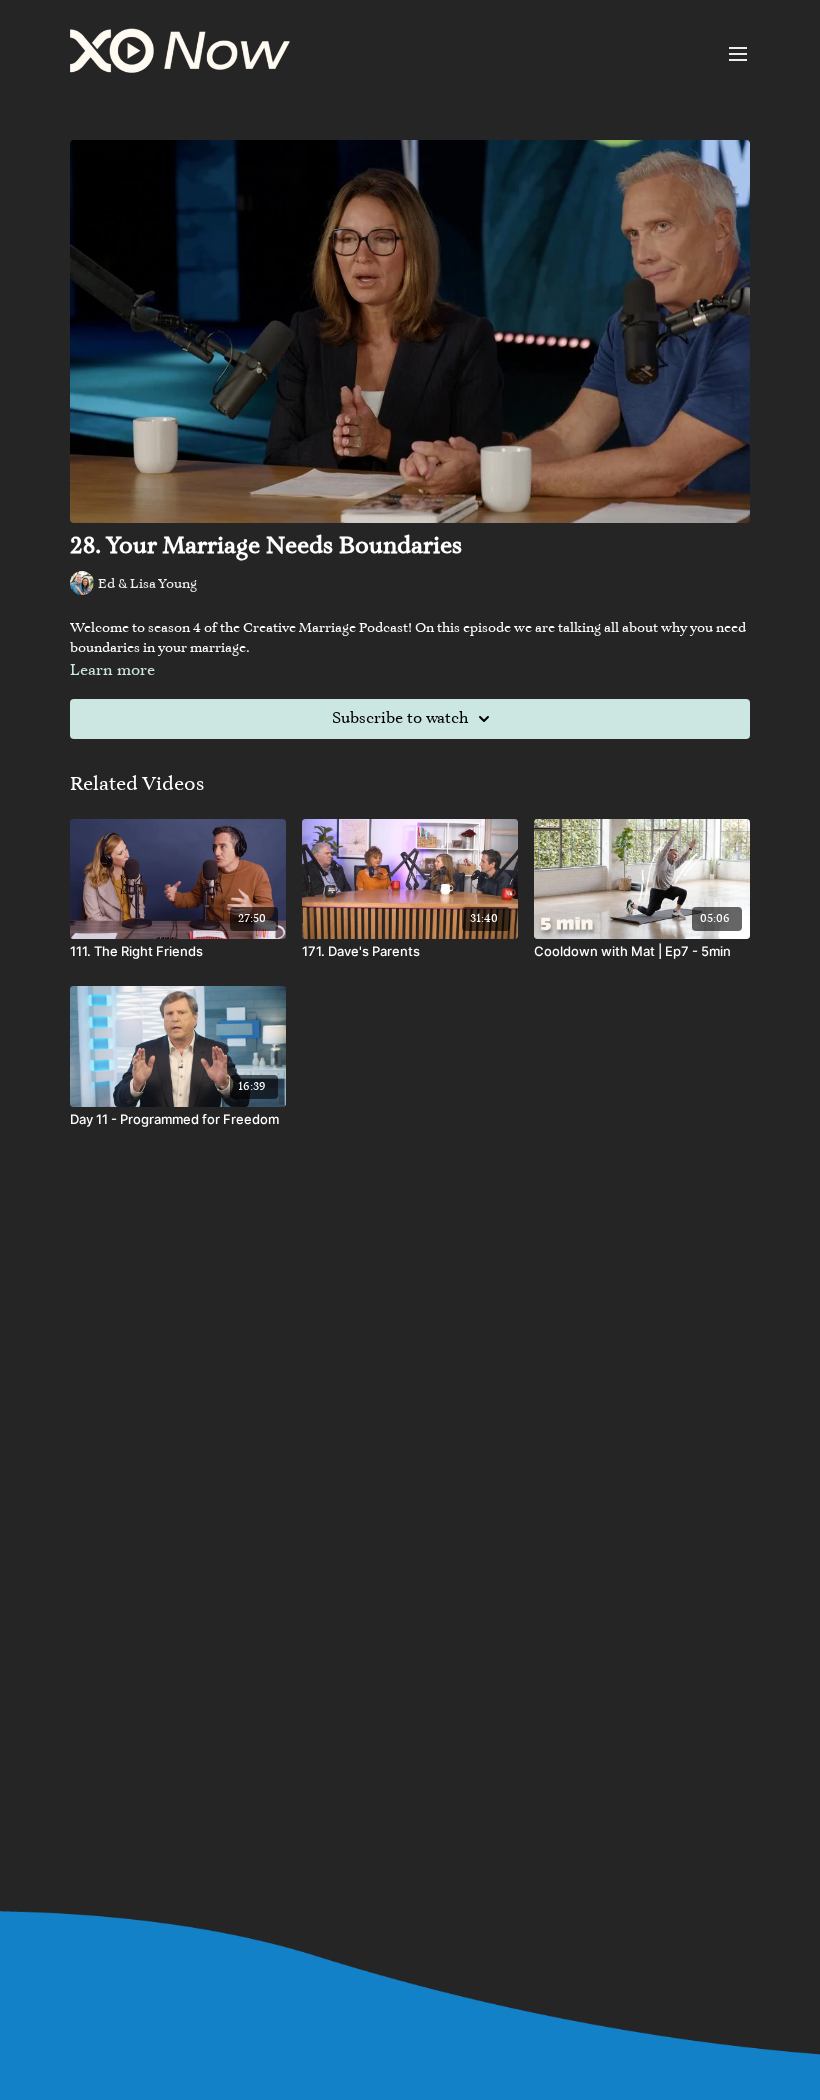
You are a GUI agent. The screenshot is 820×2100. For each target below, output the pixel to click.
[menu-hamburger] (738, 54)
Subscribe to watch (400, 719)
